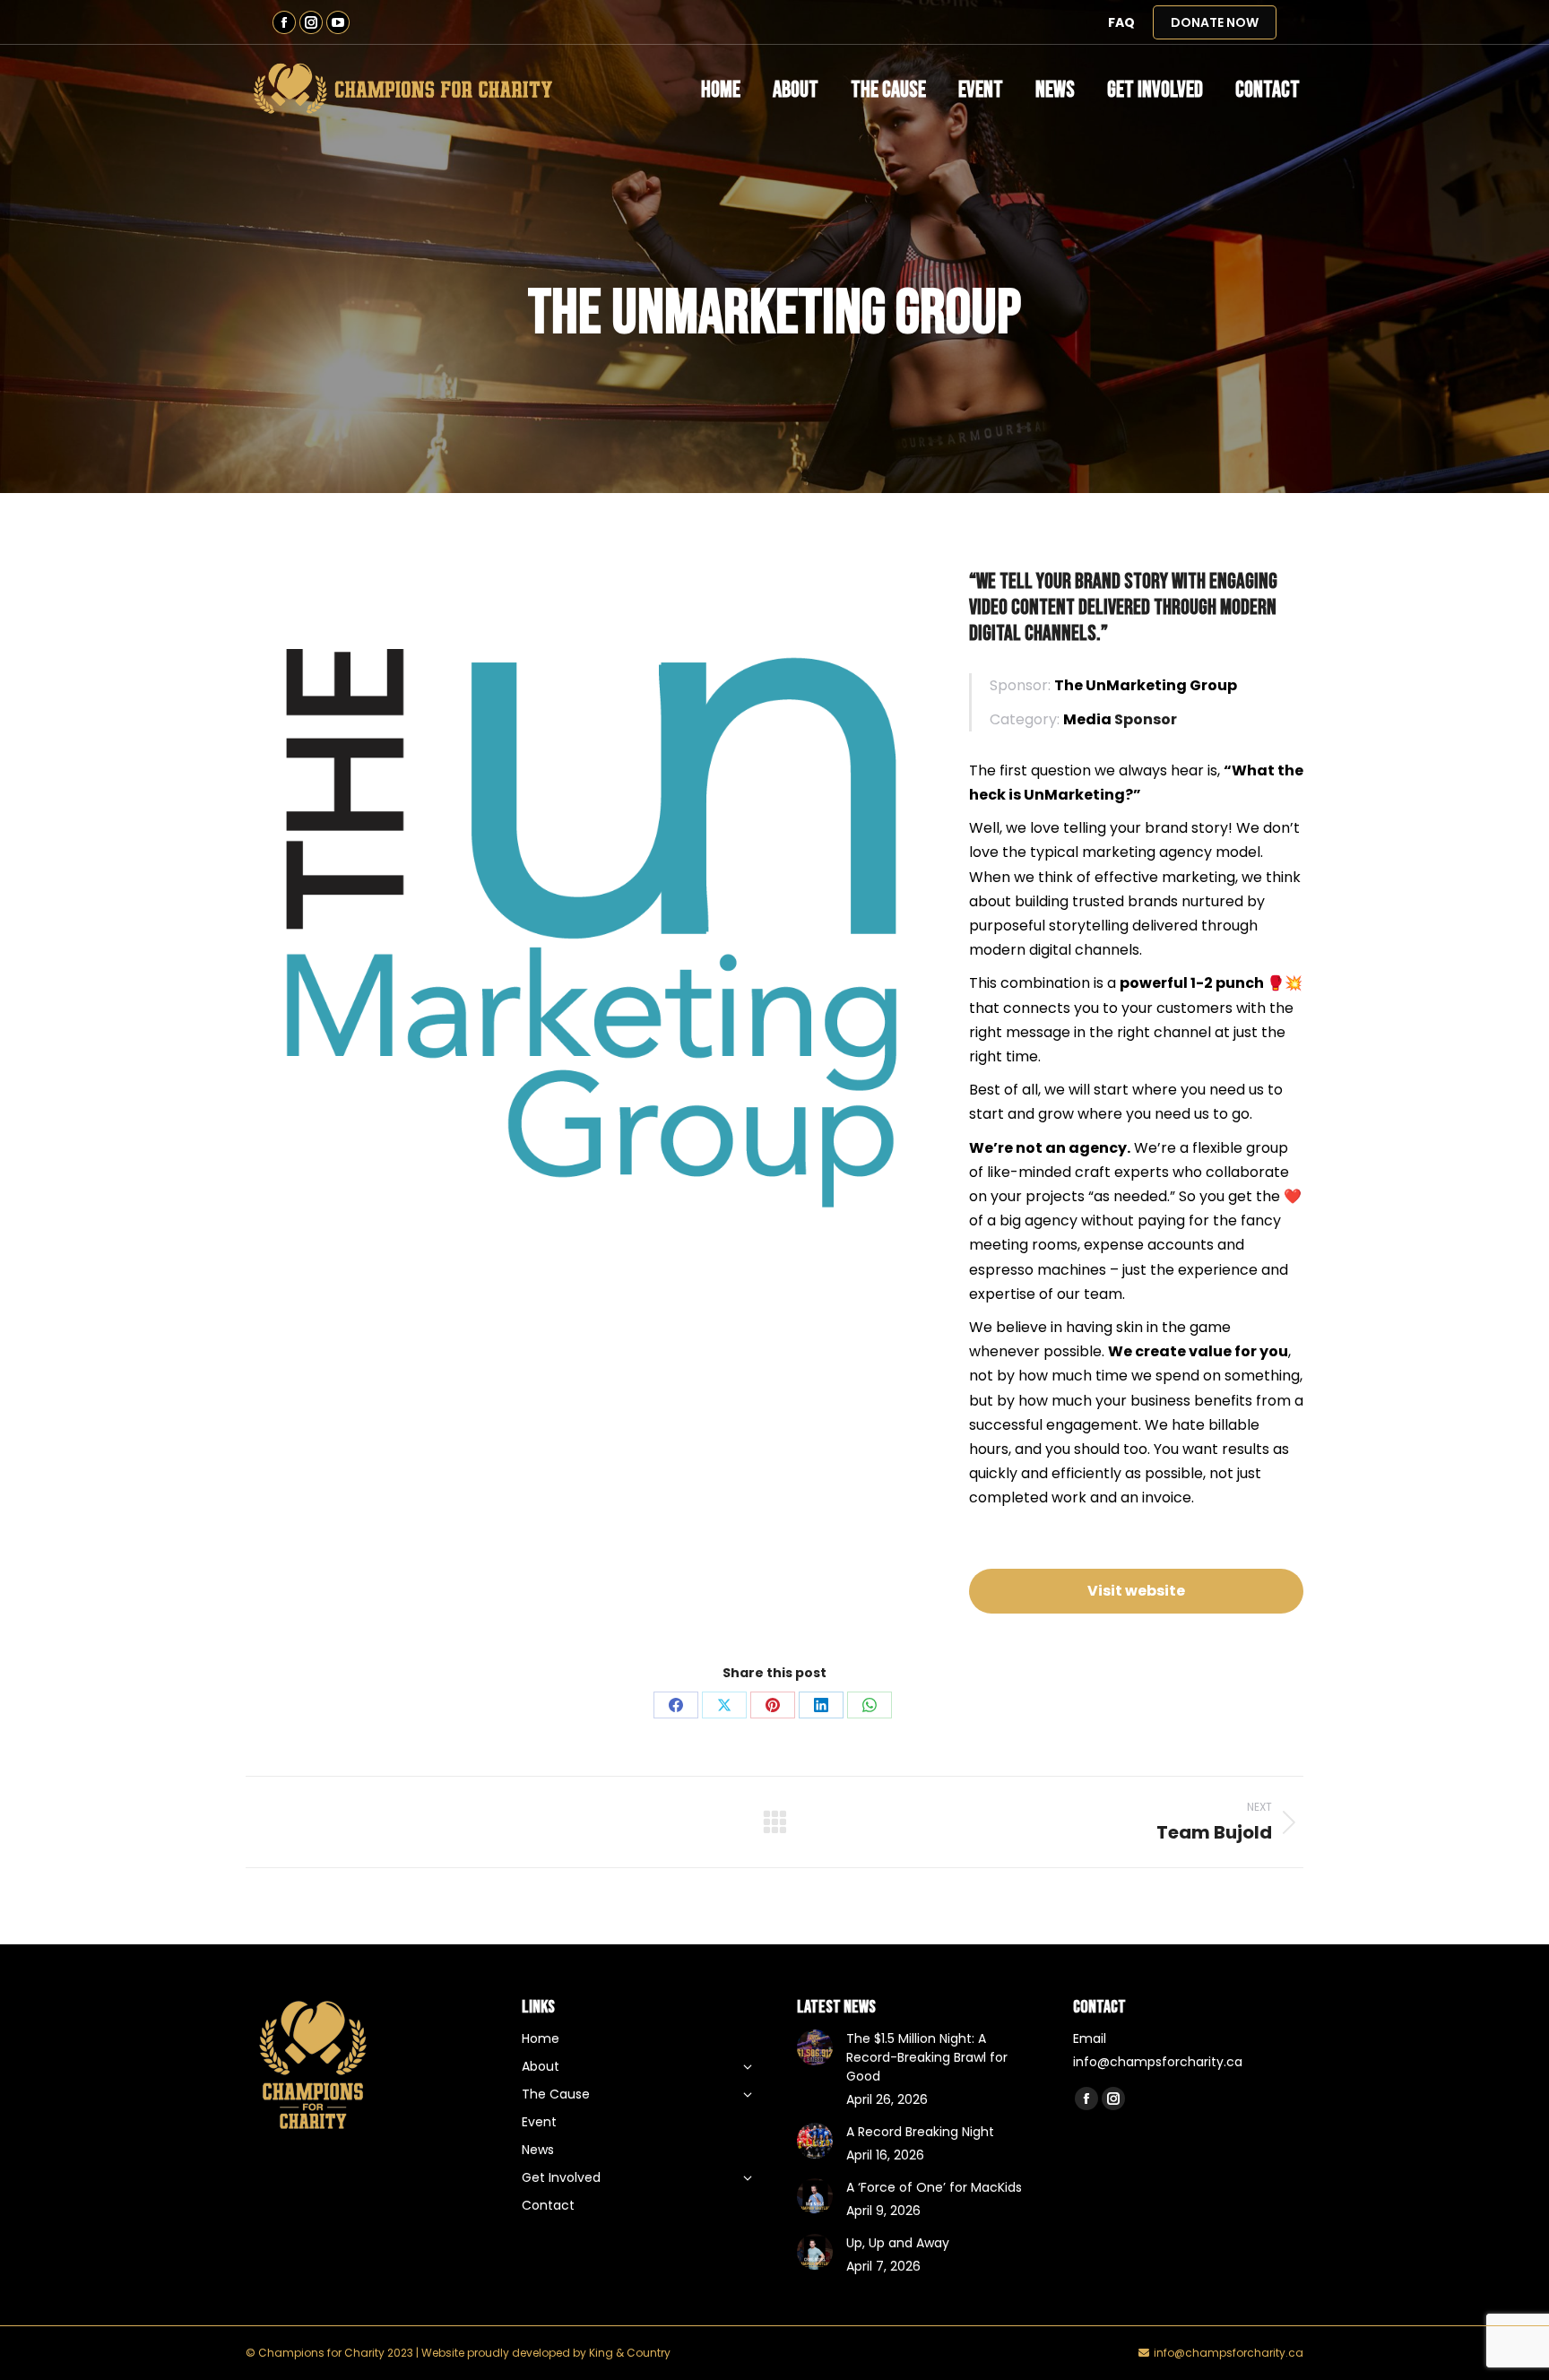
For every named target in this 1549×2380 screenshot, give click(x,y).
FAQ (1121, 22)
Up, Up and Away (898, 2243)
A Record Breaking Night (920, 2132)
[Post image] (815, 2047)
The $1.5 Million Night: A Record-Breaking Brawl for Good (927, 2057)
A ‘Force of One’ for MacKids (934, 2187)
